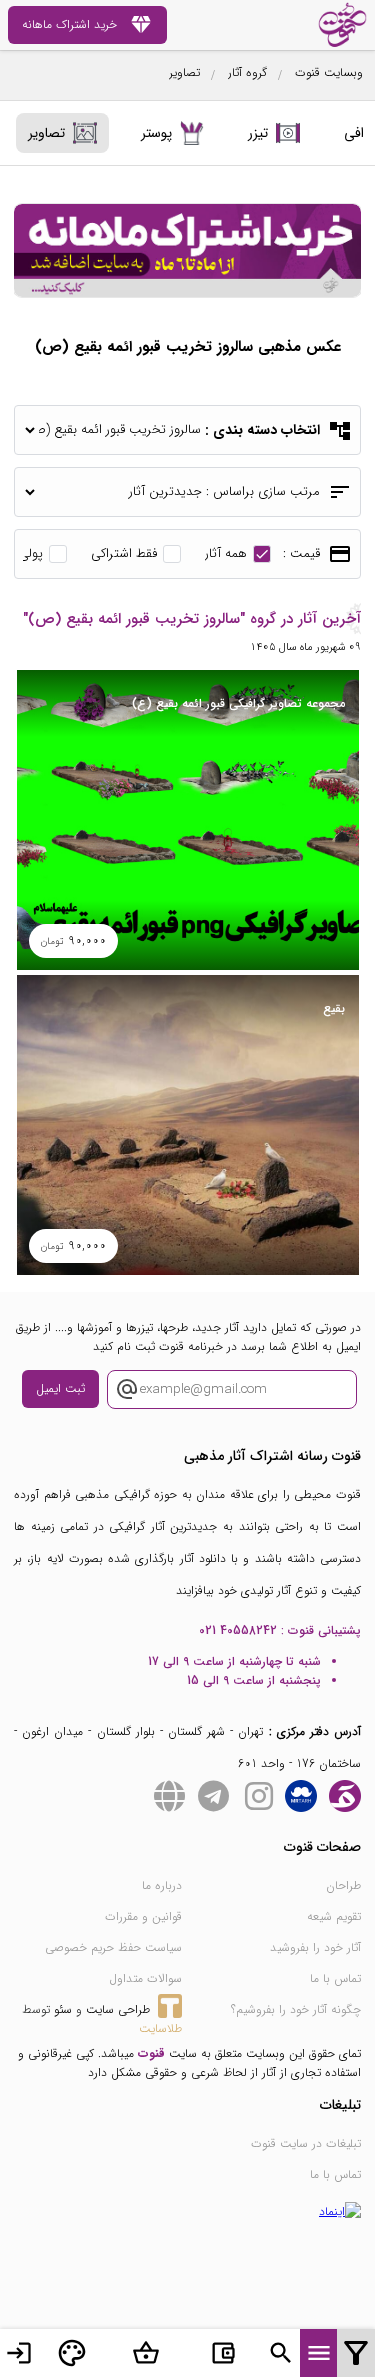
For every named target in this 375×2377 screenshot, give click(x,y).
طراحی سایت (118, 2009)
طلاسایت (160, 2028)
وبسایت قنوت (329, 72)
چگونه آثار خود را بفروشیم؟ (296, 2009)
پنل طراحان (72, 2353)
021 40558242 (238, 1630)
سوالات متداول (145, 1978)
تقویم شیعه (334, 1916)
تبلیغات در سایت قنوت (306, 2143)
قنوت (151, 2053)
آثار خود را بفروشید (315, 1947)
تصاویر (184, 72)
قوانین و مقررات (143, 1916)
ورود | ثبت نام (19, 2353)
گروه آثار (247, 72)
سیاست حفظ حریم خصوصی (113, 1947)
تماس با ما (335, 1978)
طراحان (343, 1885)
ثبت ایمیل (60, 1388)
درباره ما (162, 1885)
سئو (63, 2009)
